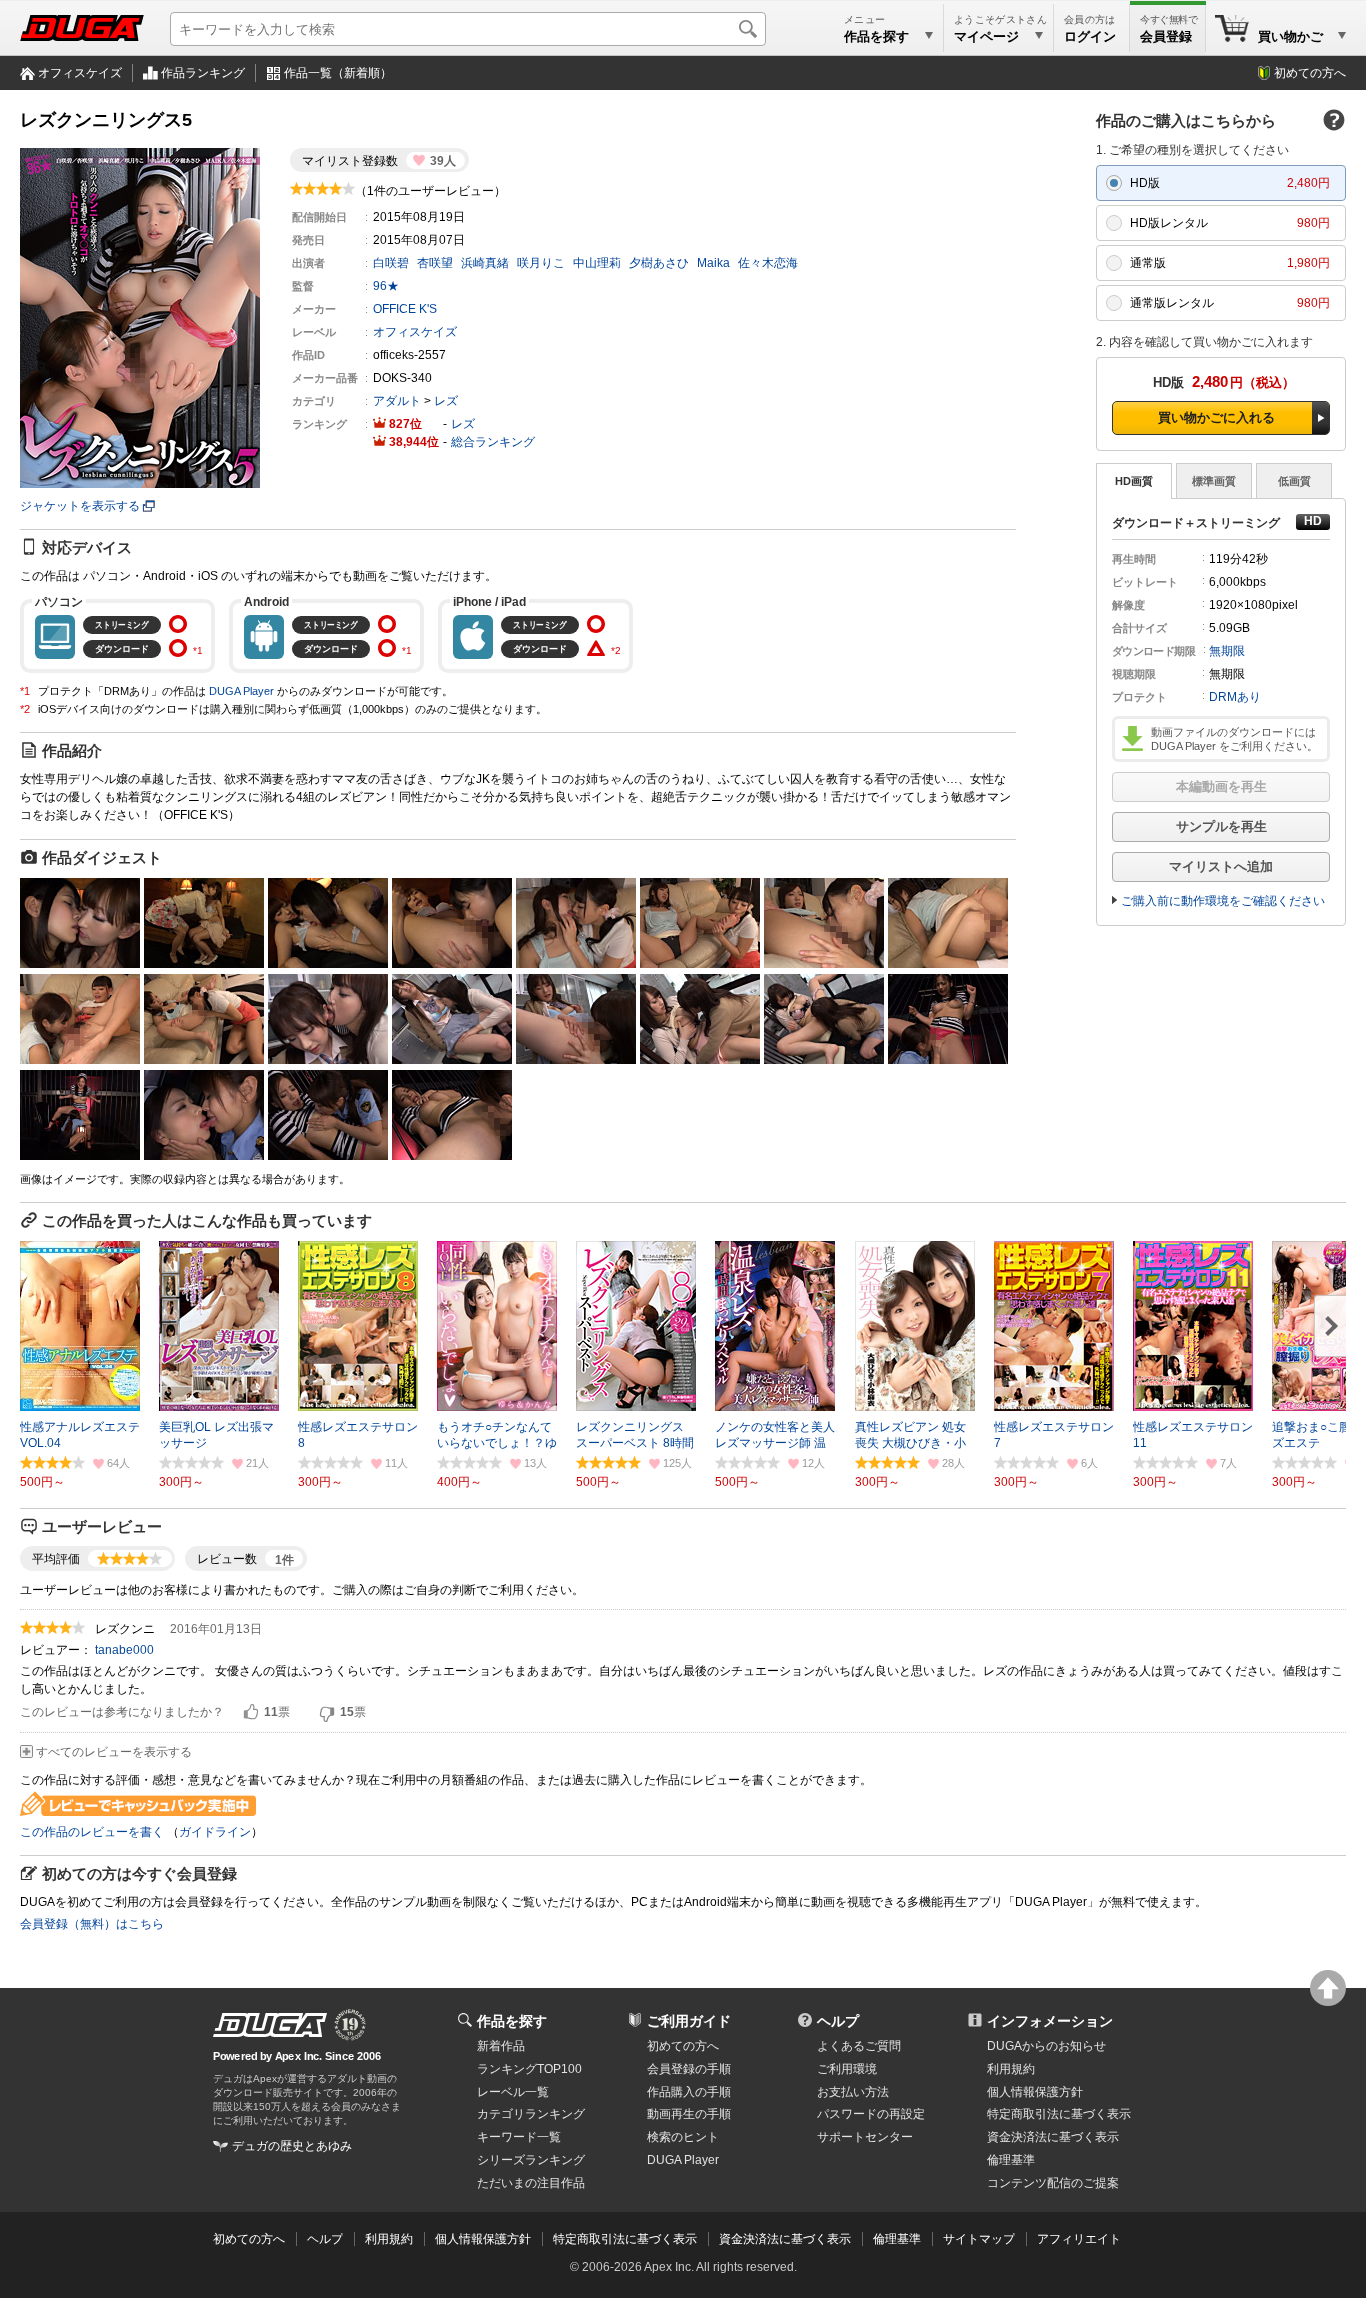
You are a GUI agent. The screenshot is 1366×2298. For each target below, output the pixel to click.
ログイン (1090, 36)
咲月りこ (541, 263)
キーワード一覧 (519, 2137)
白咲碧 (391, 263)
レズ (446, 401)
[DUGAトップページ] (82, 28)
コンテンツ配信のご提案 (1053, 2183)
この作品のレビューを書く (92, 1832)
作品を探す (512, 2021)
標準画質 (1214, 481)
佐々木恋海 (768, 263)
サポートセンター (865, 2137)
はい (251, 1713)
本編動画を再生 (1221, 786)
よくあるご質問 (859, 2046)
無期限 (1227, 651)
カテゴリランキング (531, 2114)
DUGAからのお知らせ (1046, 2046)
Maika (713, 263)
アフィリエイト (1079, 2239)
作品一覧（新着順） (338, 73)
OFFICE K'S (405, 309)
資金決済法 (1053, 2137)
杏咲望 (435, 263)
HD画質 (1134, 481)
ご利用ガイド (689, 2021)
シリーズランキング (531, 2160)
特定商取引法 (1059, 2114)
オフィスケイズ (80, 73)
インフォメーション (1050, 2021)
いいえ (327, 1713)
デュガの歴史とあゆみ (292, 2146)
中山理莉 (597, 263)
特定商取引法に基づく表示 (625, 2239)
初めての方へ (1310, 73)
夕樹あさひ (659, 263)
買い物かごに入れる (1216, 417)
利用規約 (1011, 2069)
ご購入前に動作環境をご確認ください (1223, 901)
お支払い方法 (853, 2092)
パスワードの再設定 (871, 2114)
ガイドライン (215, 1832)
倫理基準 (1011, 2160)
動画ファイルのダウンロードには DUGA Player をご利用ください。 (1234, 739)
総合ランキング (493, 442)
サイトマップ (979, 2239)
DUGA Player (241, 691)
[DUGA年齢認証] (270, 2025)
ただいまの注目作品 (531, 2183)
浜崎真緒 (485, 263)
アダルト (397, 401)
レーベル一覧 (513, 2092)
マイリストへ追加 (1221, 866)
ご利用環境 (847, 2069)
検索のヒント (683, 2137)
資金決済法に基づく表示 (785, 2239)
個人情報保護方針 (1035, 2092)
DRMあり (1235, 697)
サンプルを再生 (1221, 826)
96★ (386, 286)
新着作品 (501, 2046)
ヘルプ (838, 2021)
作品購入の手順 (689, 2092)
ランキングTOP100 (529, 2069)
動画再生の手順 (689, 2114)
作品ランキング (203, 73)
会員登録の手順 (689, 2069)
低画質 (1294, 481)
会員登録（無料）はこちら (92, 1924)
